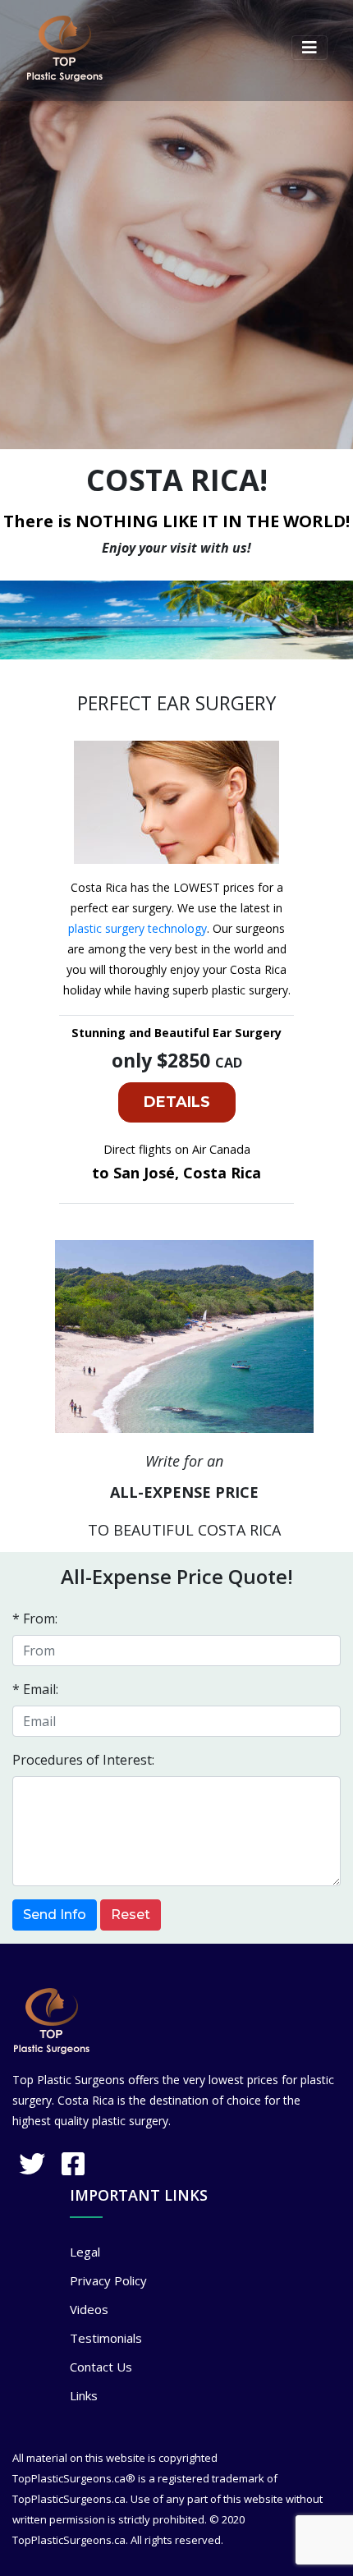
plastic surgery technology (138, 928)
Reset (131, 1915)
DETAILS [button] (177, 1102)
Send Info (55, 1915)
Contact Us (101, 2367)
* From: (35, 1619)
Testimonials (106, 2338)
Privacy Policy (108, 2280)
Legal (85, 2252)
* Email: (35, 1689)
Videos (89, 2309)
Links (84, 2395)
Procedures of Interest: (83, 1760)
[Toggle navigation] (309, 48)
